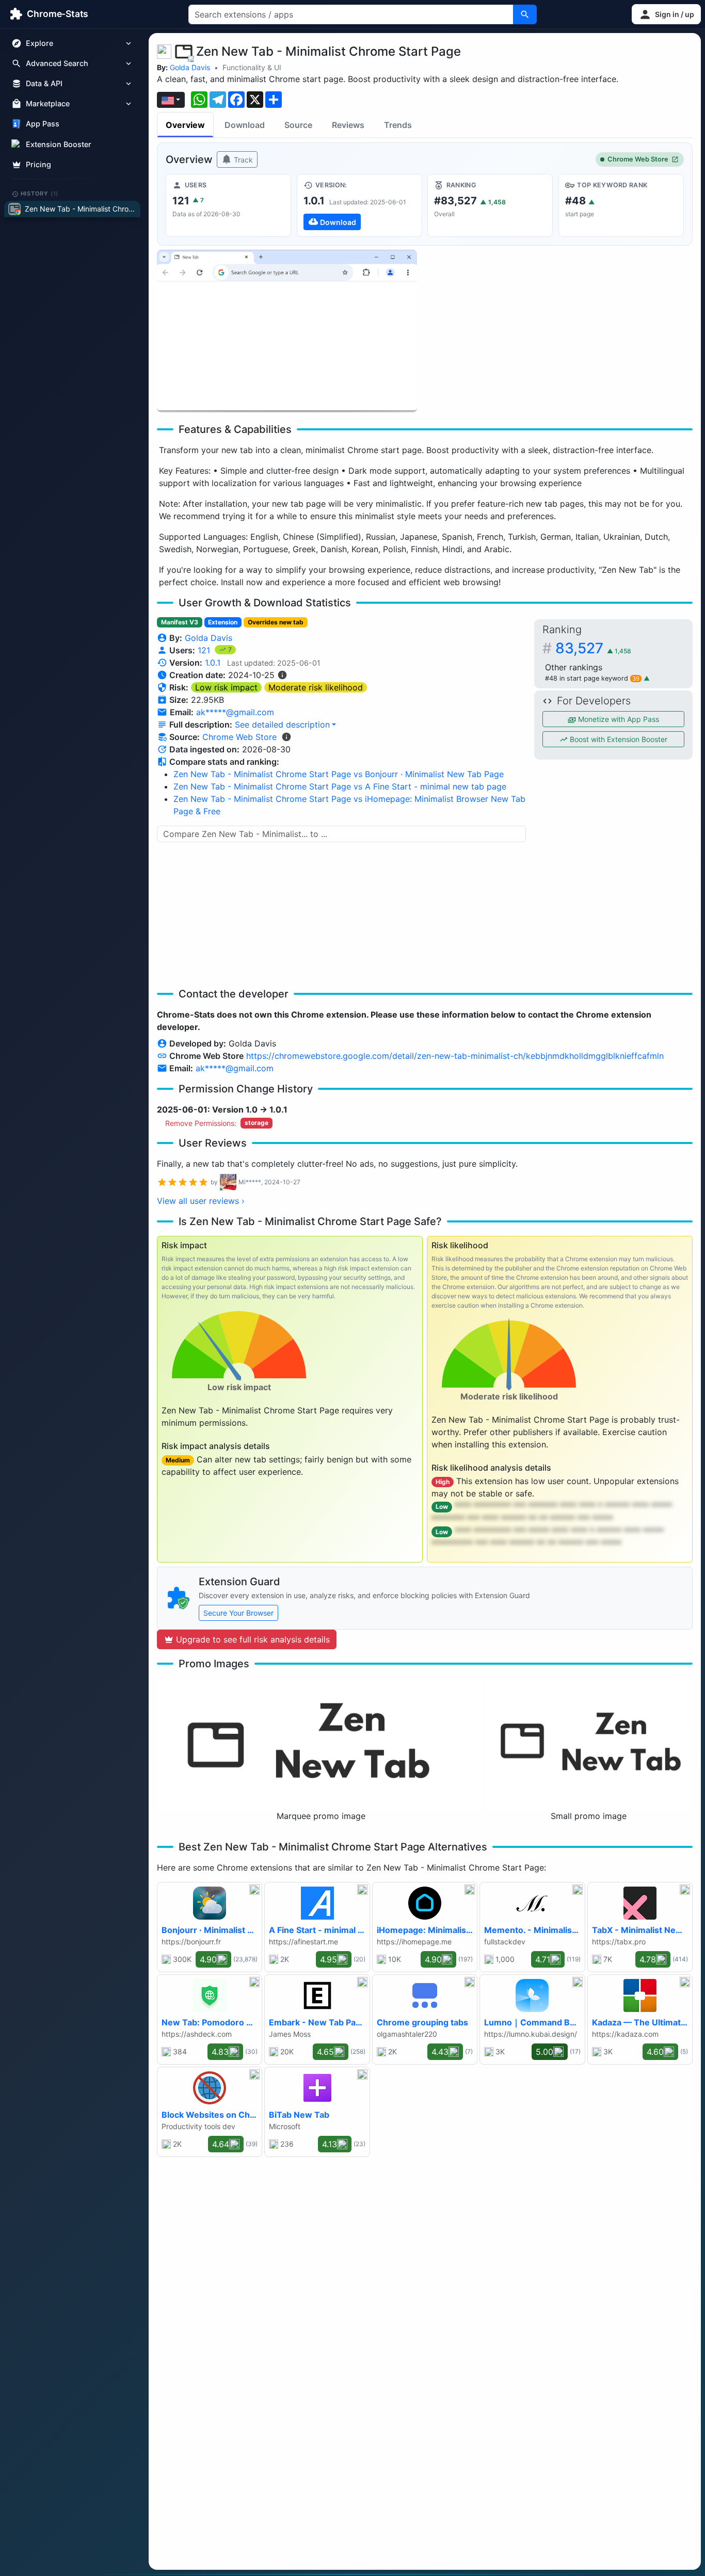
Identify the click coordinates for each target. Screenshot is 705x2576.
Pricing (38, 164)
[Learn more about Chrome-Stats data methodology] (286, 737)
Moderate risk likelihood (316, 687)
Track (242, 160)
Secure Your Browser (238, 1613)
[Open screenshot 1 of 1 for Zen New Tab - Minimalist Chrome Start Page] (287, 331)
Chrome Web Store (638, 159)
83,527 (593, 648)
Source (298, 125)
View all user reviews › (201, 1201)
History (40, 194)
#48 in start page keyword (592, 678)
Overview (185, 125)
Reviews (348, 125)
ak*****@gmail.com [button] (235, 712)
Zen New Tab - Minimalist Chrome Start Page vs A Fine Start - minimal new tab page (340, 786)
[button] (666, 14)
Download (245, 125)
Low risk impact (226, 687)
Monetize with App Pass (618, 719)
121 (205, 650)
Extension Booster (59, 144)
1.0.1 (213, 663)
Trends (398, 125)
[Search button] (525, 14)
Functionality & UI (252, 67)
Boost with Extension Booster (618, 739)
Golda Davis (190, 67)
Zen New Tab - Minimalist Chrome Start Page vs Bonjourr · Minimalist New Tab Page (339, 774)
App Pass (43, 124)
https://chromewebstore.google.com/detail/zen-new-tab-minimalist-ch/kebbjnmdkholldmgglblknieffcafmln (455, 1056)
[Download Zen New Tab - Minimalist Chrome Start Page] (359, 205)
